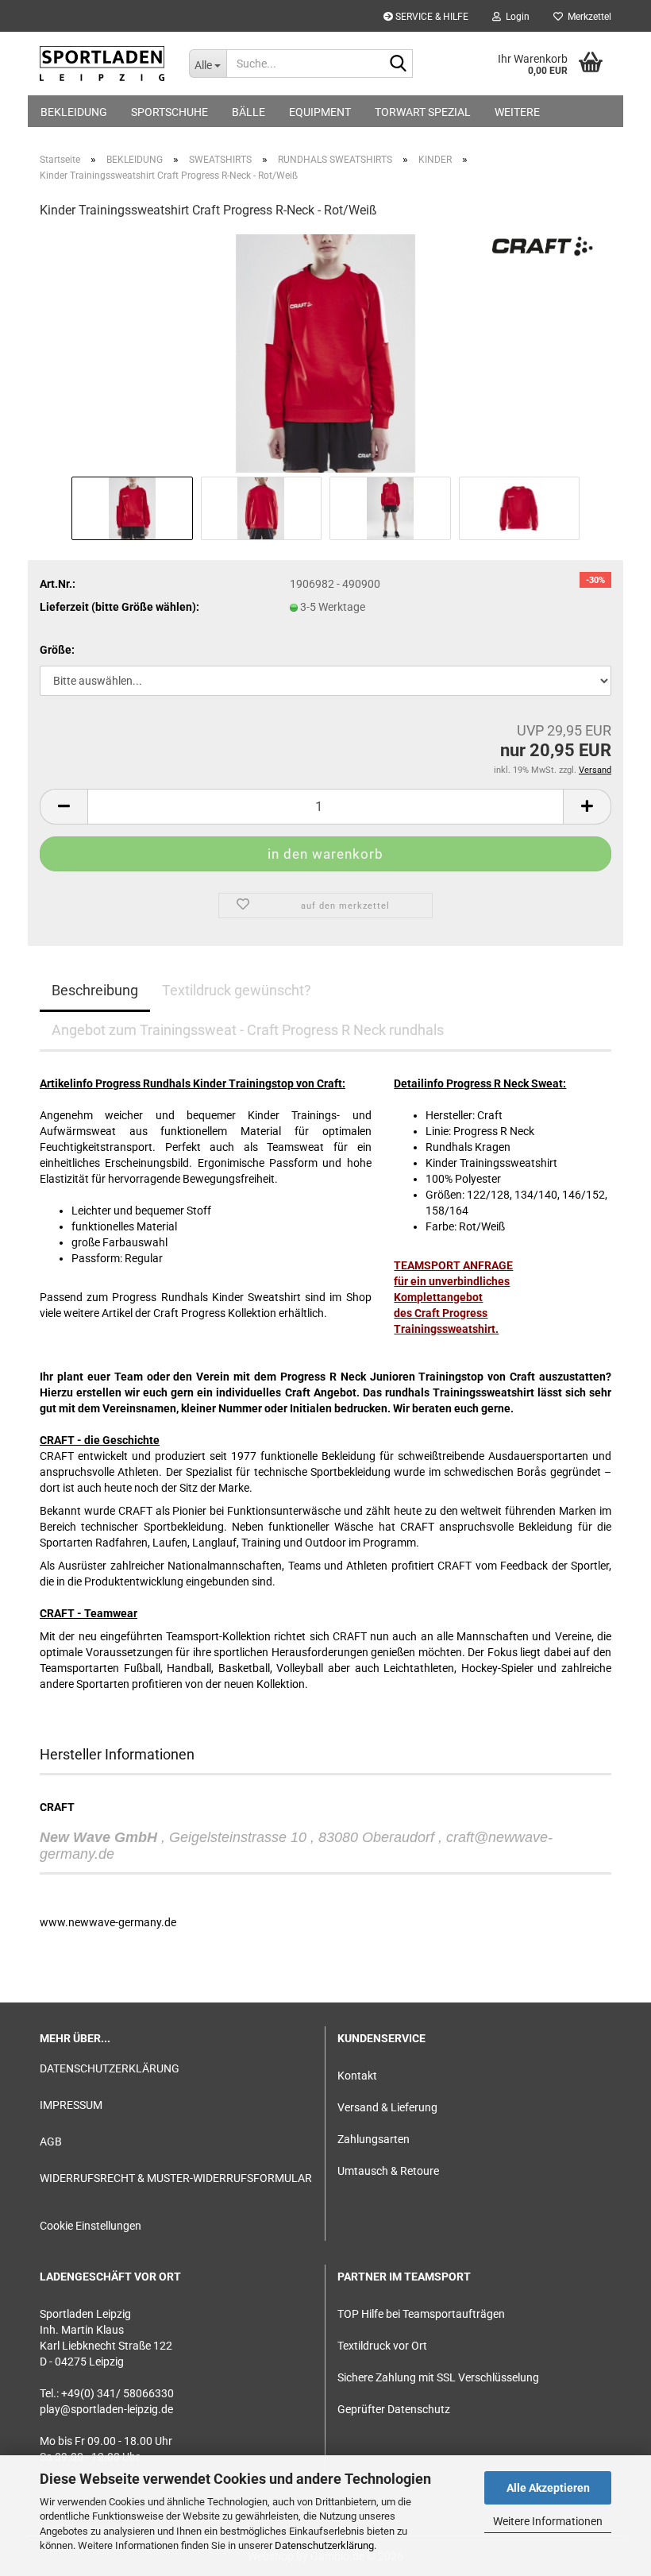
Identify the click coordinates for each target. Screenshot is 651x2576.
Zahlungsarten (374, 2139)
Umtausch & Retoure (388, 2171)
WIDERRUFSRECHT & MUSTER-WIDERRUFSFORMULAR (176, 2178)
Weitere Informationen (548, 2521)
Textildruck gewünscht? (237, 990)
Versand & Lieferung (387, 2107)
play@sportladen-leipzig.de (106, 2409)
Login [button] (515, 17)
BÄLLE (248, 112)
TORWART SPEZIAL (423, 112)
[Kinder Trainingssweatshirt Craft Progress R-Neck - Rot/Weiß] (325, 353)
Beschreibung (95, 990)
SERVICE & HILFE (431, 17)
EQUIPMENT (320, 112)
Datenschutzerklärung (324, 2545)
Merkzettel (587, 17)
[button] (64, 807)
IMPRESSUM (71, 2105)
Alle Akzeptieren (548, 2488)
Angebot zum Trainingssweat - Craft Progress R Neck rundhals (248, 1030)
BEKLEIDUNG (74, 112)
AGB (51, 2142)
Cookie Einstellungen (91, 2226)
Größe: (57, 650)
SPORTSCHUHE (169, 112)
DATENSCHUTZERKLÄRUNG (110, 2068)
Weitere (517, 112)
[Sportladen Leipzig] (102, 64)
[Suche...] (398, 64)
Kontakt (357, 2076)
